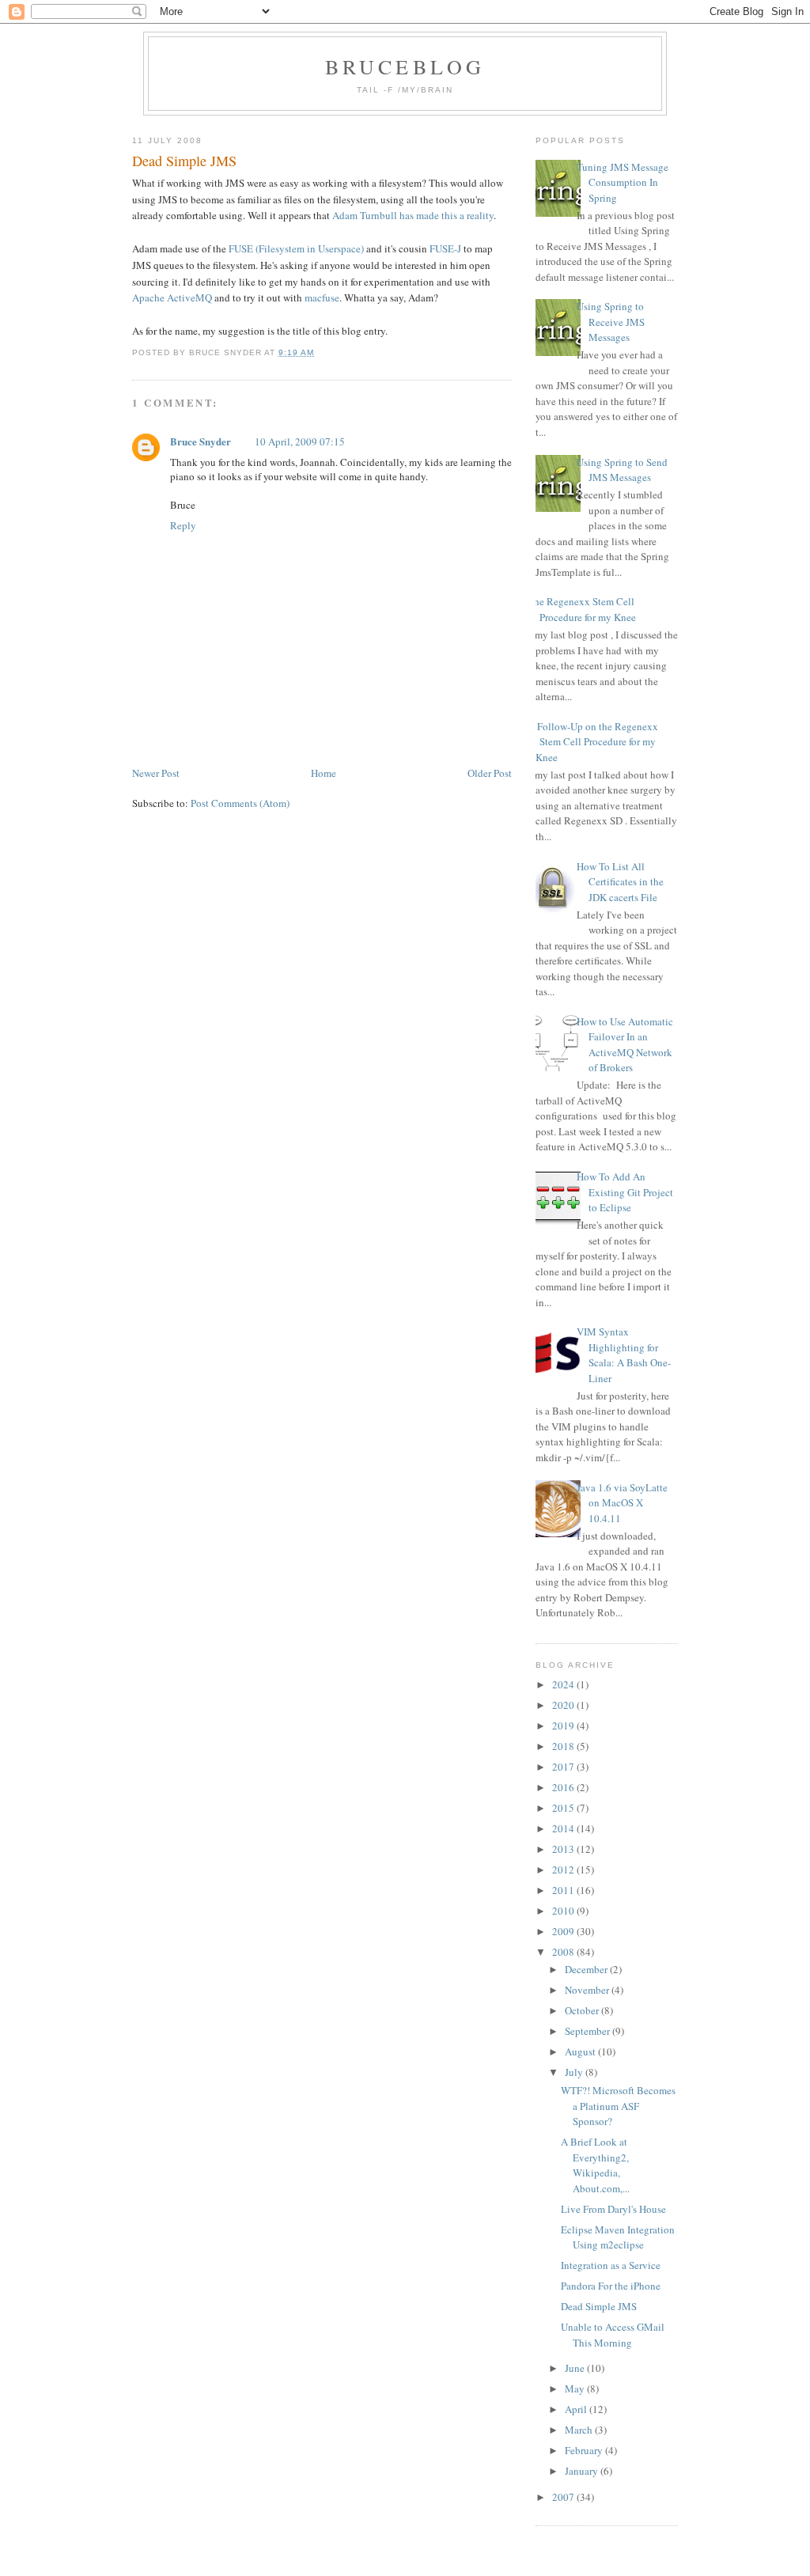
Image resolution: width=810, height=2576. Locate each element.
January (583, 2471)
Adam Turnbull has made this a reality (413, 215)
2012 (564, 1869)
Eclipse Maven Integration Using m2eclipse (618, 2237)
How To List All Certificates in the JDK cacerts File (620, 882)
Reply (183, 525)
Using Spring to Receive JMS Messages (611, 322)
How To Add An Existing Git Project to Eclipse (625, 1192)
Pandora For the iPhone (611, 2286)
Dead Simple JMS (184, 161)
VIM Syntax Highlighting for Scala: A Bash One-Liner (624, 1355)
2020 (564, 1705)
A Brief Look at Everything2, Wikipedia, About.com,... (595, 2165)
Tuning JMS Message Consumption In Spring (623, 182)
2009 (564, 1931)
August (581, 2051)
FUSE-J (445, 248)
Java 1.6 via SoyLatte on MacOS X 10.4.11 (622, 1503)
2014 (564, 1828)
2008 (564, 1952)
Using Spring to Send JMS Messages (622, 470)
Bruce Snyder (201, 441)
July (575, 2072)
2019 (564, 1726)
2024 (564, 1684)
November (588, 1990)
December (587, 1969)
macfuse (322, 297)
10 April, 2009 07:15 (300, 441)
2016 (564, 1787)
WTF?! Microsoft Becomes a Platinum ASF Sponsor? (618, 2106)
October (583, 2010)
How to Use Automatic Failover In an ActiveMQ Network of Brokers (625, 1045)
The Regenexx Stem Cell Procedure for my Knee (582, 609)
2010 (564, 1911)
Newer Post (156, 773)
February (585, 2450)
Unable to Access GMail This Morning (613, 2335)
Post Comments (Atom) (240, 803)
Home (324, 773)
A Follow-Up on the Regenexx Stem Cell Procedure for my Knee (593, 742)
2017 (564, 1767)
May (576, 2388)
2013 (564, 1849)
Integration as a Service (611, 2265)
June (576, 2368)
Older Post (490, 773)
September (589, 2031)
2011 (564, 1890)
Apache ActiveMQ (172, 297)
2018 (564, 1746)
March (580, 2430)
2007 (564, 2497)
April (577, 2409)
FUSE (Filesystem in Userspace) (296, 248)
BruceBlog (405, 66)
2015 (564, 1808)
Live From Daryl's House (613, 2209)
